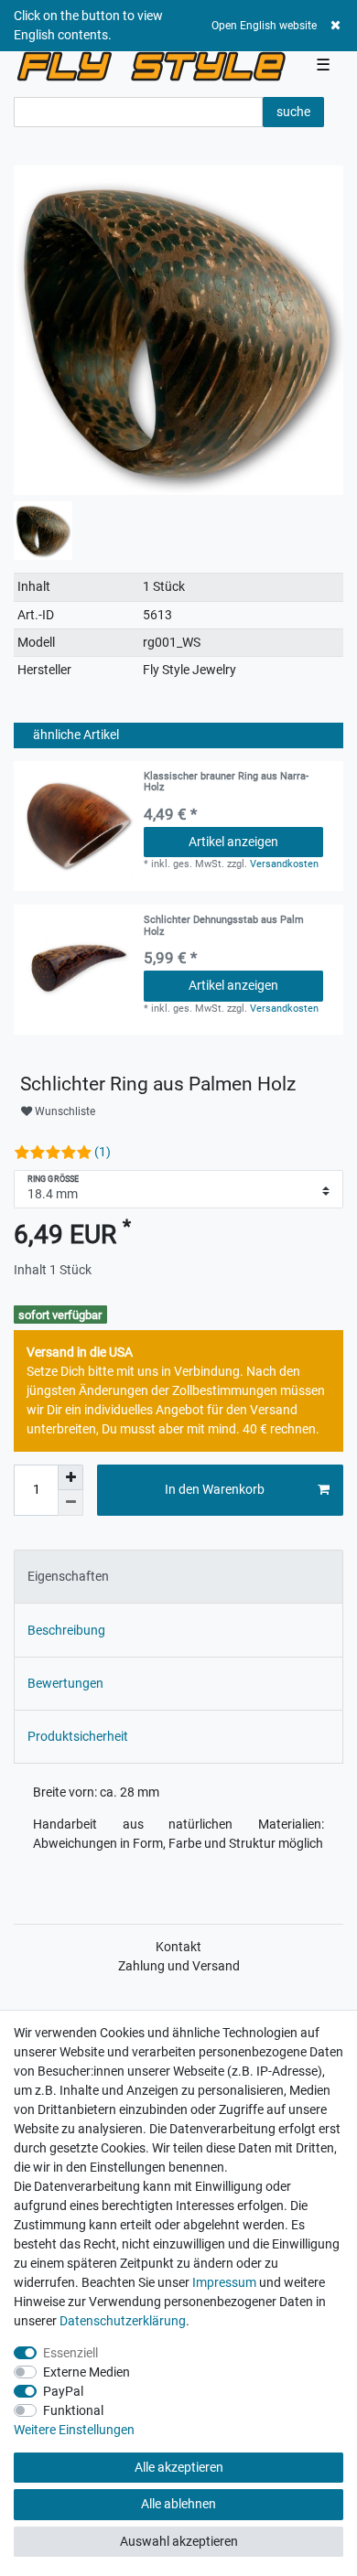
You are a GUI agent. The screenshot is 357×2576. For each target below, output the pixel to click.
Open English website (264, 26)
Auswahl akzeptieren (179, 2541)
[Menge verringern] (70, 1503)
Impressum (224, 2282)
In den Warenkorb (215, 1489)
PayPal (63, 2391)
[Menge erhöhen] (70, 1477)
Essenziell (70, 2353)
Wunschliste (64, 1111)
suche (293, 112)
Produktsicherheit (78, 1736)
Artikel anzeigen (233, 842)
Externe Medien (87, 2372)
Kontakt (178, 1947)
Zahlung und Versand (179, 1966)
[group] (79, 970)
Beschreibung (66, 1630)
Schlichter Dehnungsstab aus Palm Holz (224, 926)
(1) (103, 1152)
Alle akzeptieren (179, 2467)
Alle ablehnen (178, 2504)
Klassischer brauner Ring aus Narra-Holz (226, 782)
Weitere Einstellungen (74, 2430)
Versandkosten (284, 864)
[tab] (178, 1577)
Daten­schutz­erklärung (123, 2321)
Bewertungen (65, 1683)
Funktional (73, 2410)
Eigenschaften (68, 1576)
